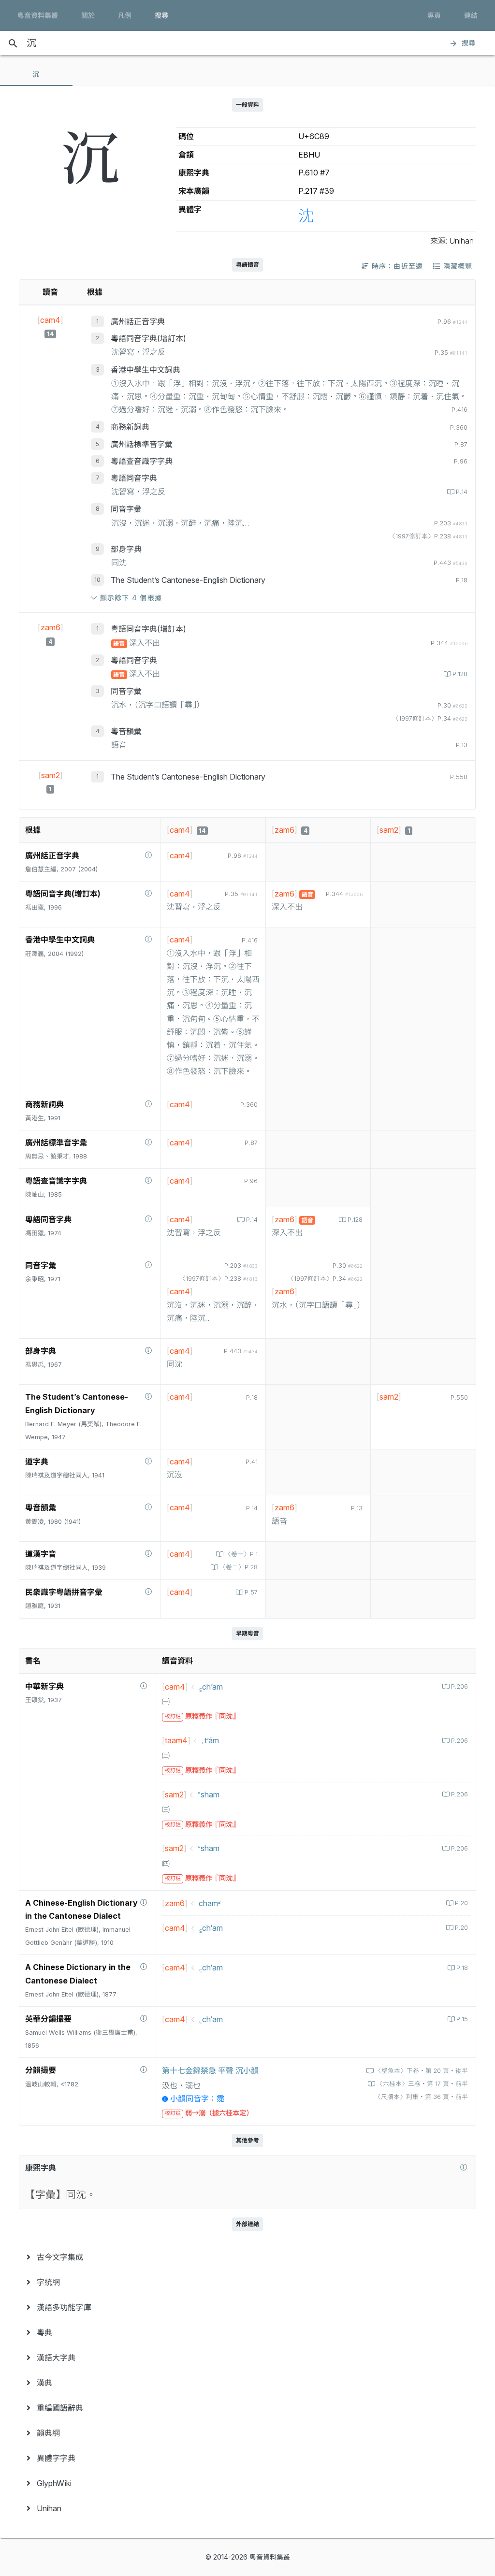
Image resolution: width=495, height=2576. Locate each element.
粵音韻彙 (126, 731)
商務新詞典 (130, 427)
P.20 (461, 1903)
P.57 (251, 1592)
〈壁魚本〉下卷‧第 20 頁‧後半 (422, 2071)
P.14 (462, 492)
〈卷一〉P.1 (241, 1554)
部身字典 (126, 549)
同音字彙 (126, 509)
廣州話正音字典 (138, 321)
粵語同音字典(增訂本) (148, 338)
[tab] (36, 74)
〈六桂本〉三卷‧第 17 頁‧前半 (422, 2084)
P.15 (462, 2019)
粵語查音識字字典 (142, 461)
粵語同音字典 (134, 478)
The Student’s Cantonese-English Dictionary (188, 580)
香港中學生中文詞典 (146, 370)
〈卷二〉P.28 (239, 1567)
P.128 (460, 674)
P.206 (459, 1686)
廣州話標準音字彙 (142, 444)
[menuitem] (247, 2257)
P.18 (462, 1968)
